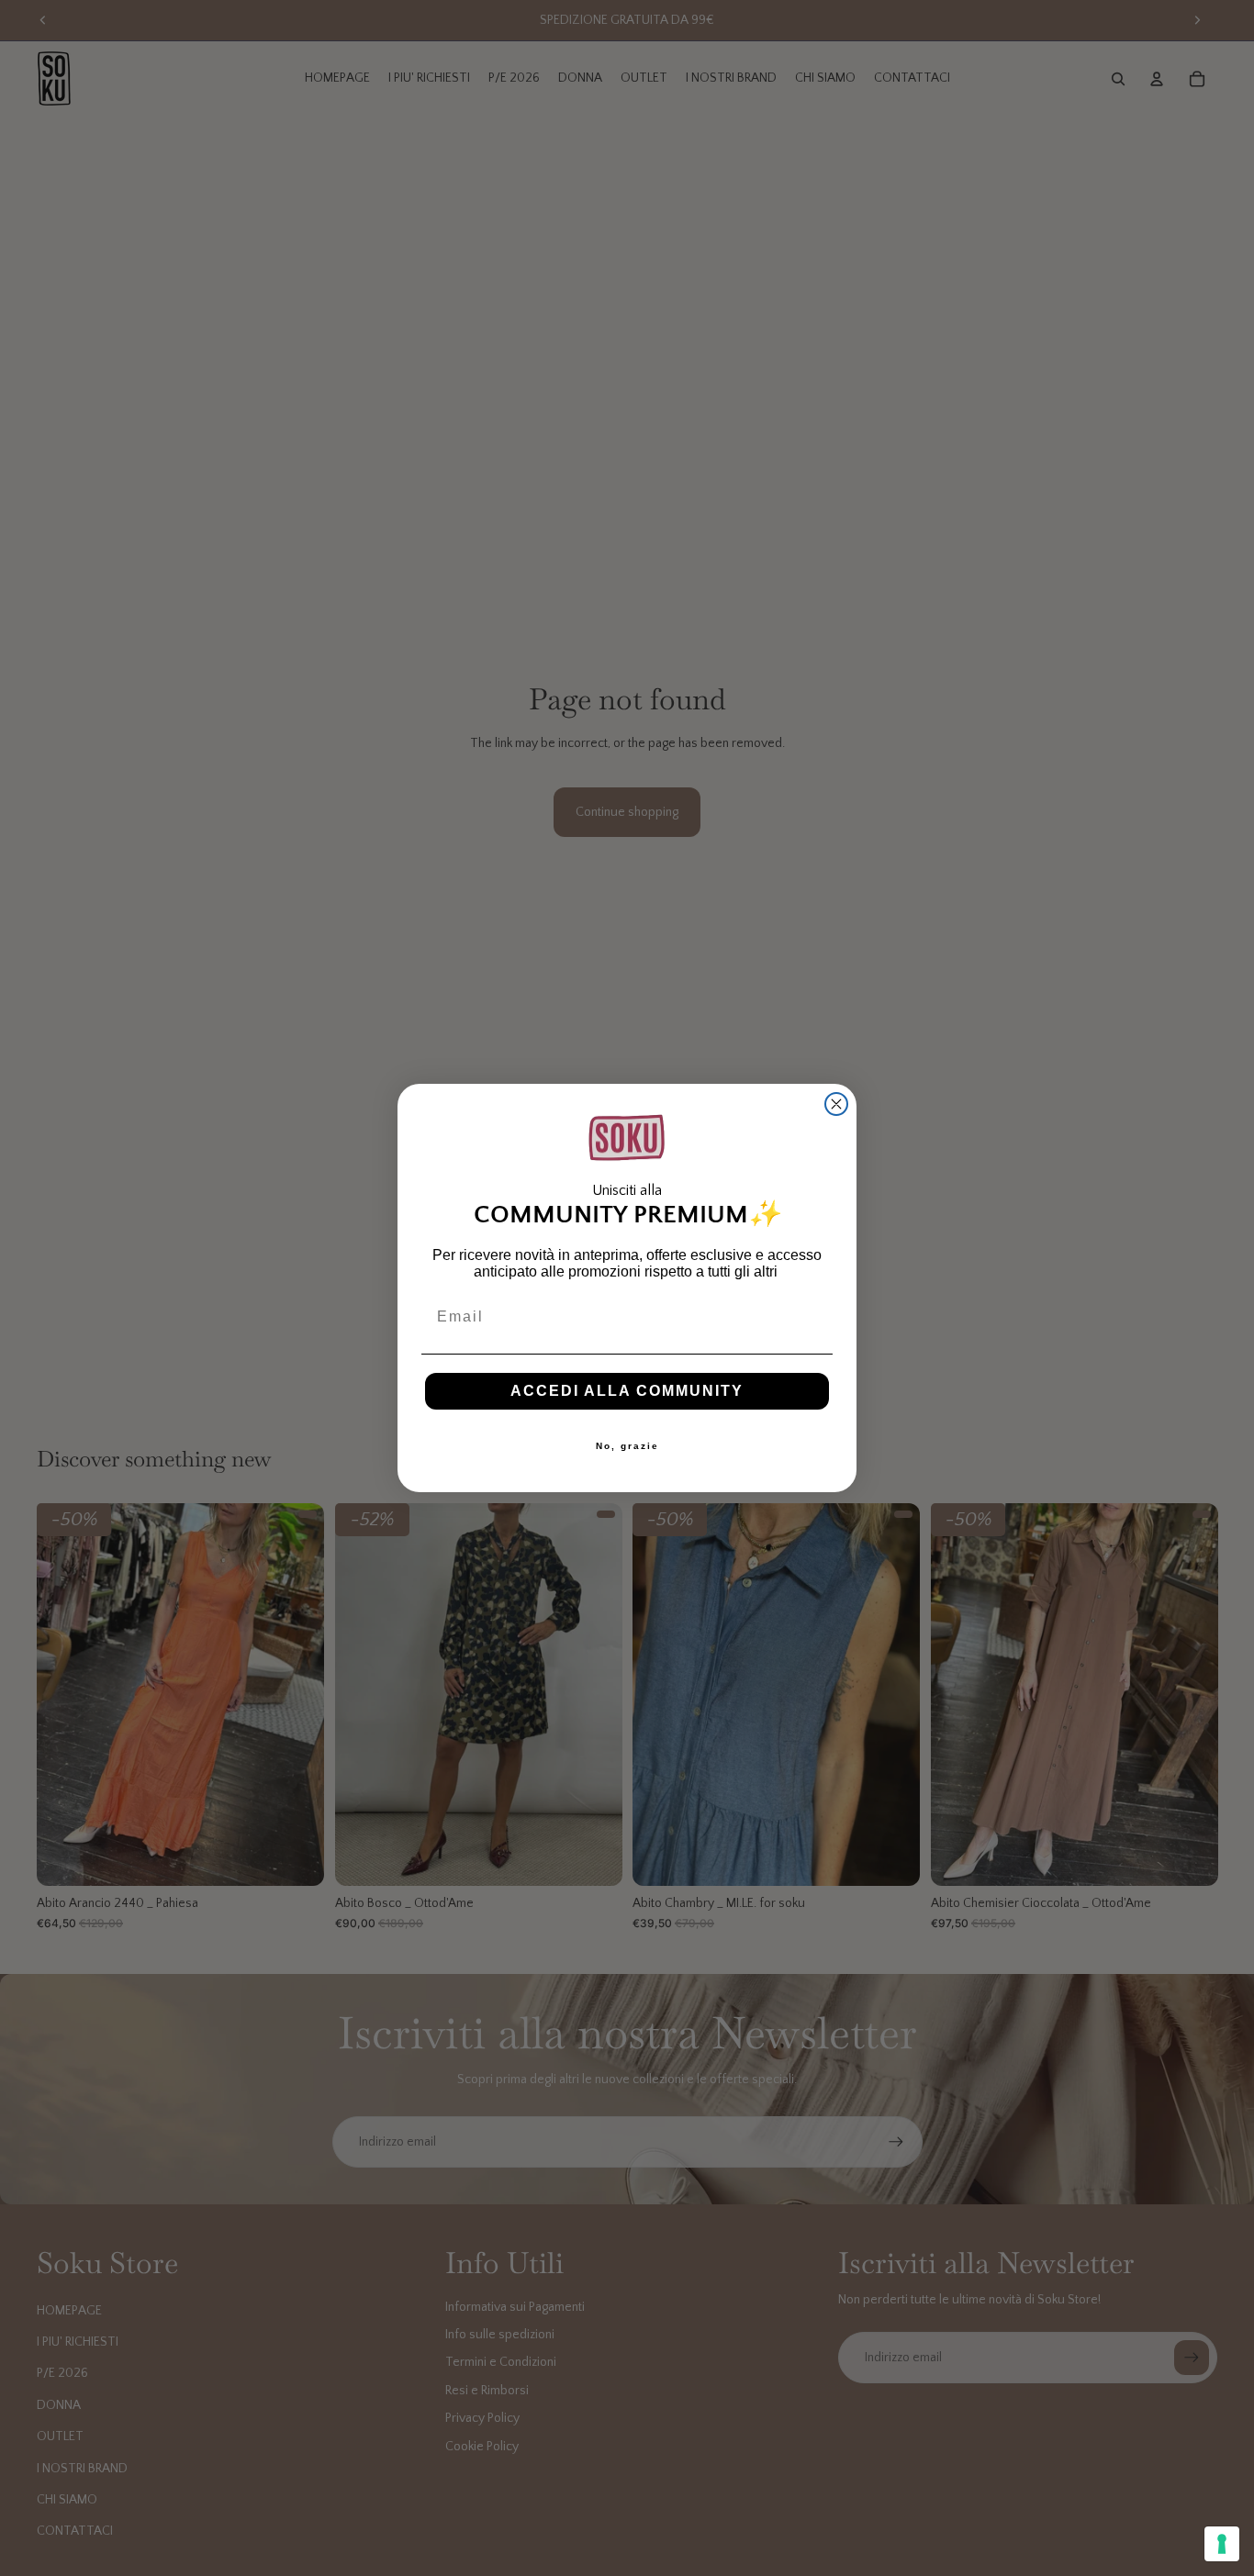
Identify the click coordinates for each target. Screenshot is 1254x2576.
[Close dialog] (836, 1104)
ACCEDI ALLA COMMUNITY (627, 1391)
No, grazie (627, 1446)
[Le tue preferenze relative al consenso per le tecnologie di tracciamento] (1222, 2544)
